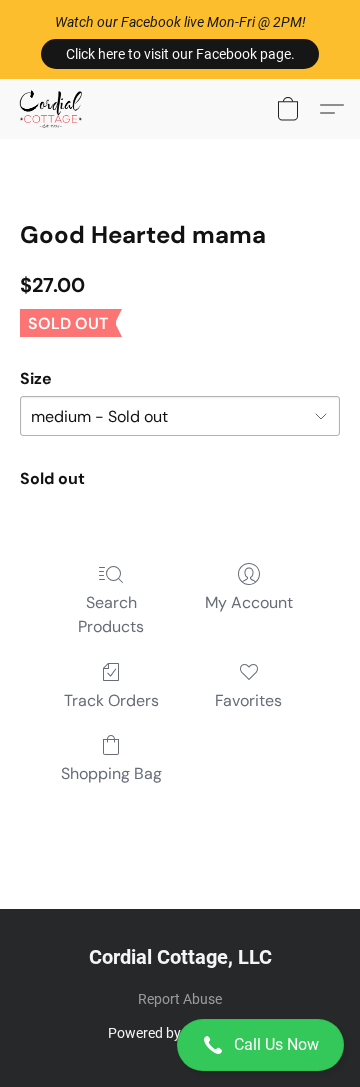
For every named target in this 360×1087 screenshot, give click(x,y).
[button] (180, 54)
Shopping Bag (111, 773)
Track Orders (111, 700)
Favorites (248, 700)
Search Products (111, 614)
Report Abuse (180, 999)
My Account (249, 602)
